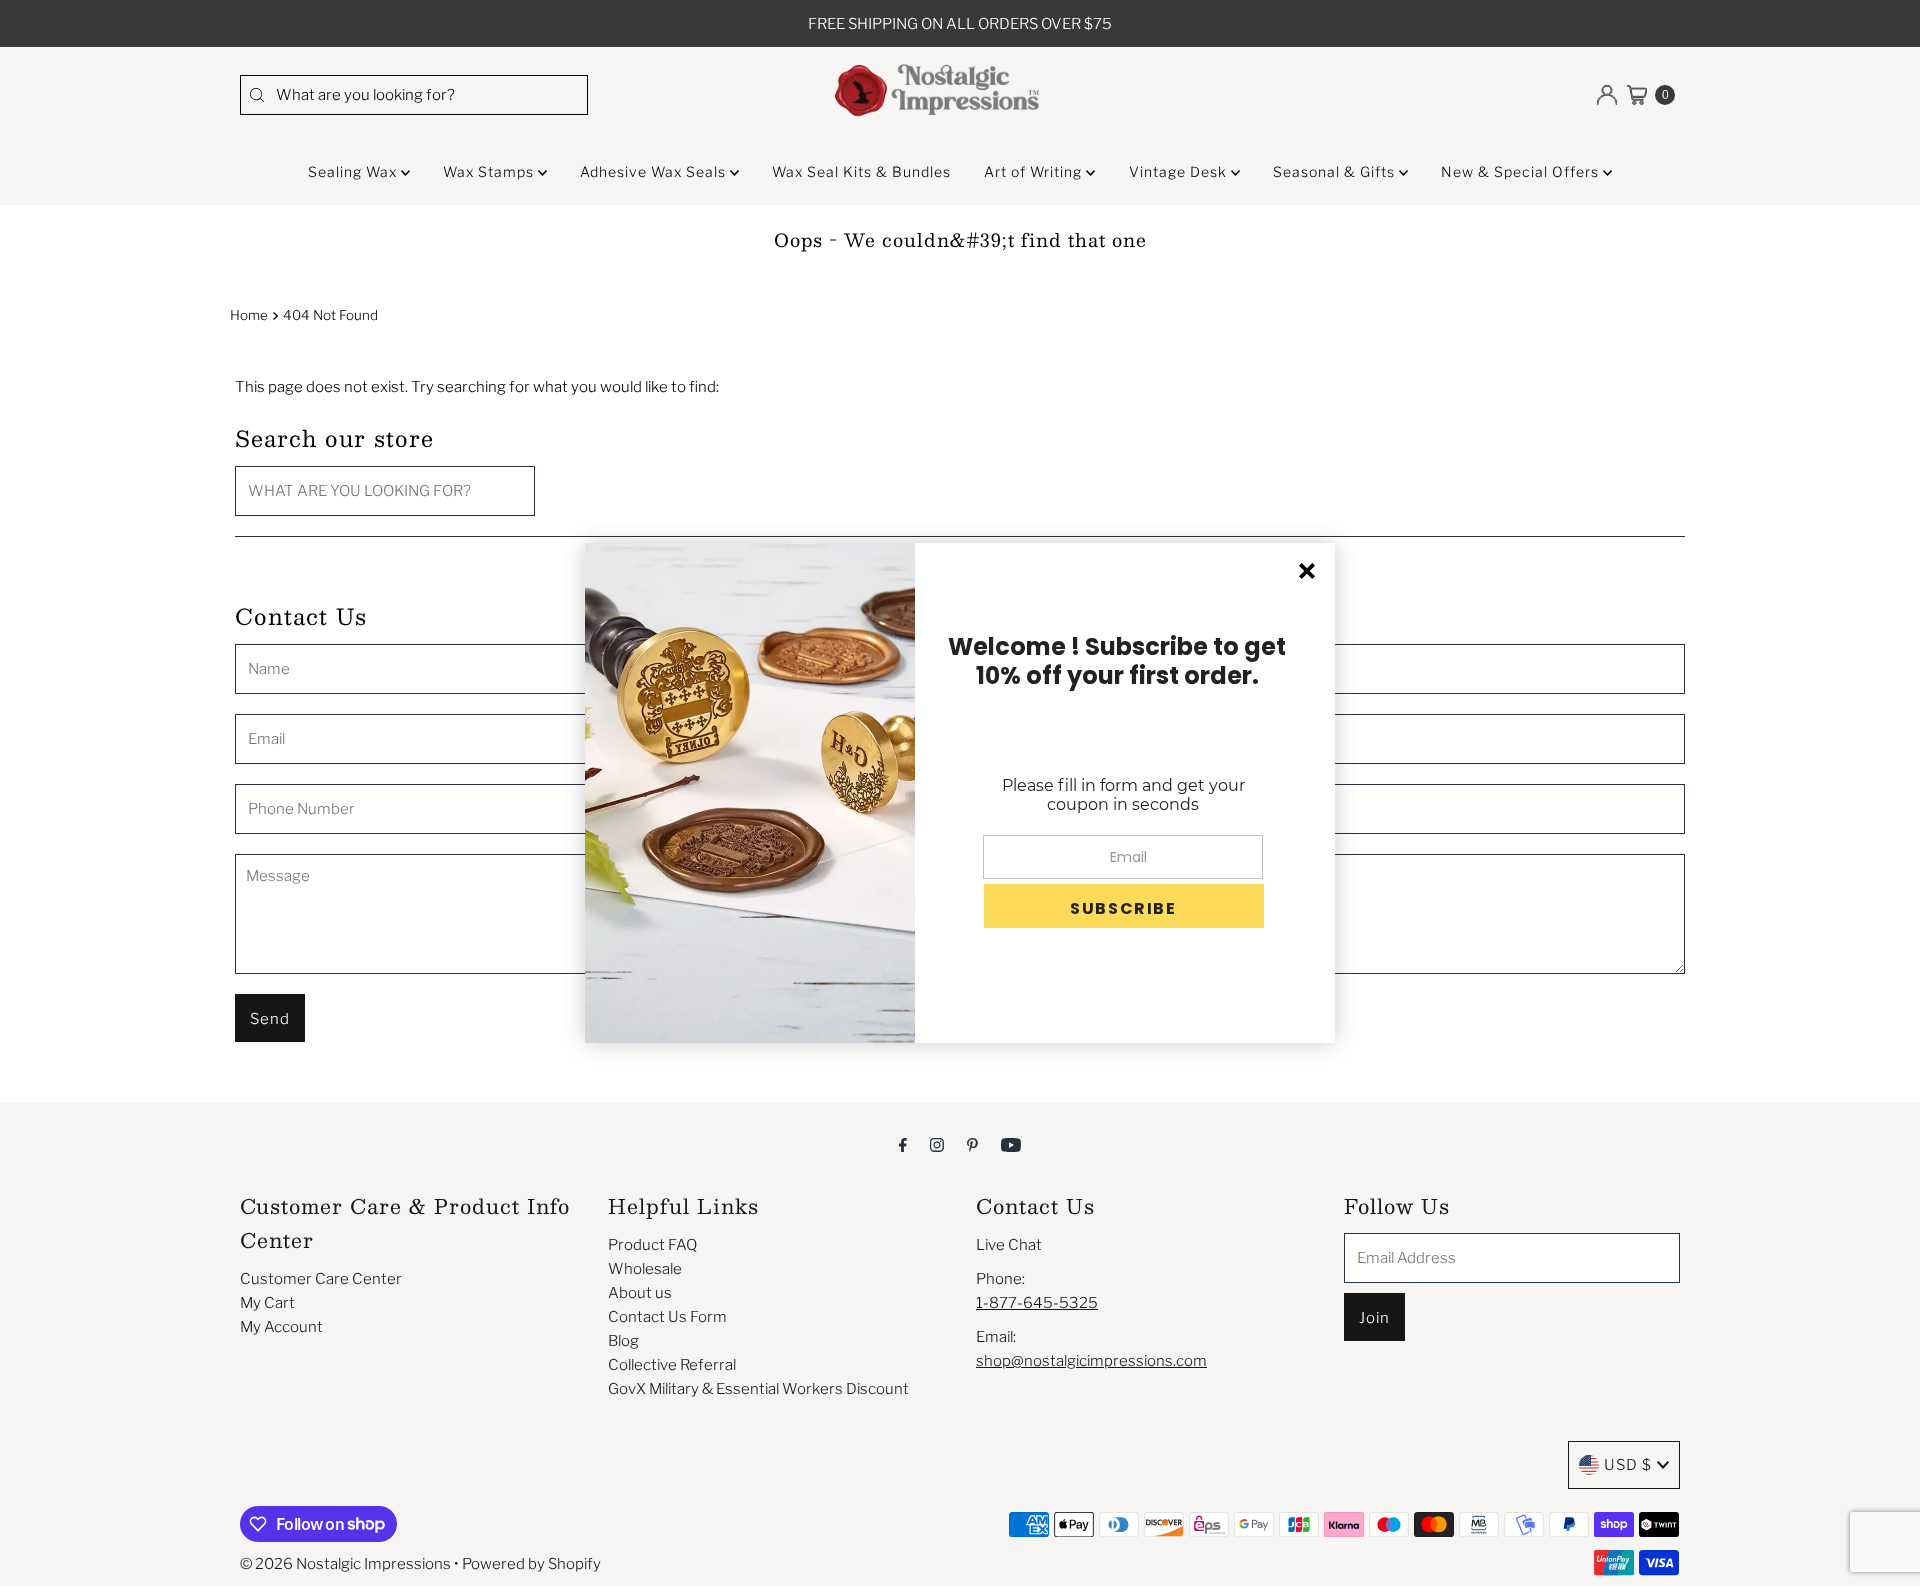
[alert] (960, 793)
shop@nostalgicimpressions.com (1091, 1361)
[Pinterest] (972, 1144)
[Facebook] (903, 1144)
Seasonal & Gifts (1336, 171)
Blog (623, 1341)
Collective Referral (672, 1365)
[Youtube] (1011, 1144)
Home (249, 315)
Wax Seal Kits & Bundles (861, 171)
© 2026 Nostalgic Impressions (345, 1564)
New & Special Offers (1522, 171)
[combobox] (414, 95)
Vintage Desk (1180, 171)
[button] (1124, 906)
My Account (281, 1327)
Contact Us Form (667, 1317)
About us (640, 1293)
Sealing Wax (354, 171)
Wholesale (645, 1269)
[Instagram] (937, 1144)
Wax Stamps (490, 171)
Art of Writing (1035, 171)
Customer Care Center (321, 1279)
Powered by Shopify (531, 1564)
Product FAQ (652, 1245)
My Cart (267, 1303)
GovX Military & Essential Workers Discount (758, 1389)
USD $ (1628, 1465)
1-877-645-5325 (1037, 1303)
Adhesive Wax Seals (655, 171)
